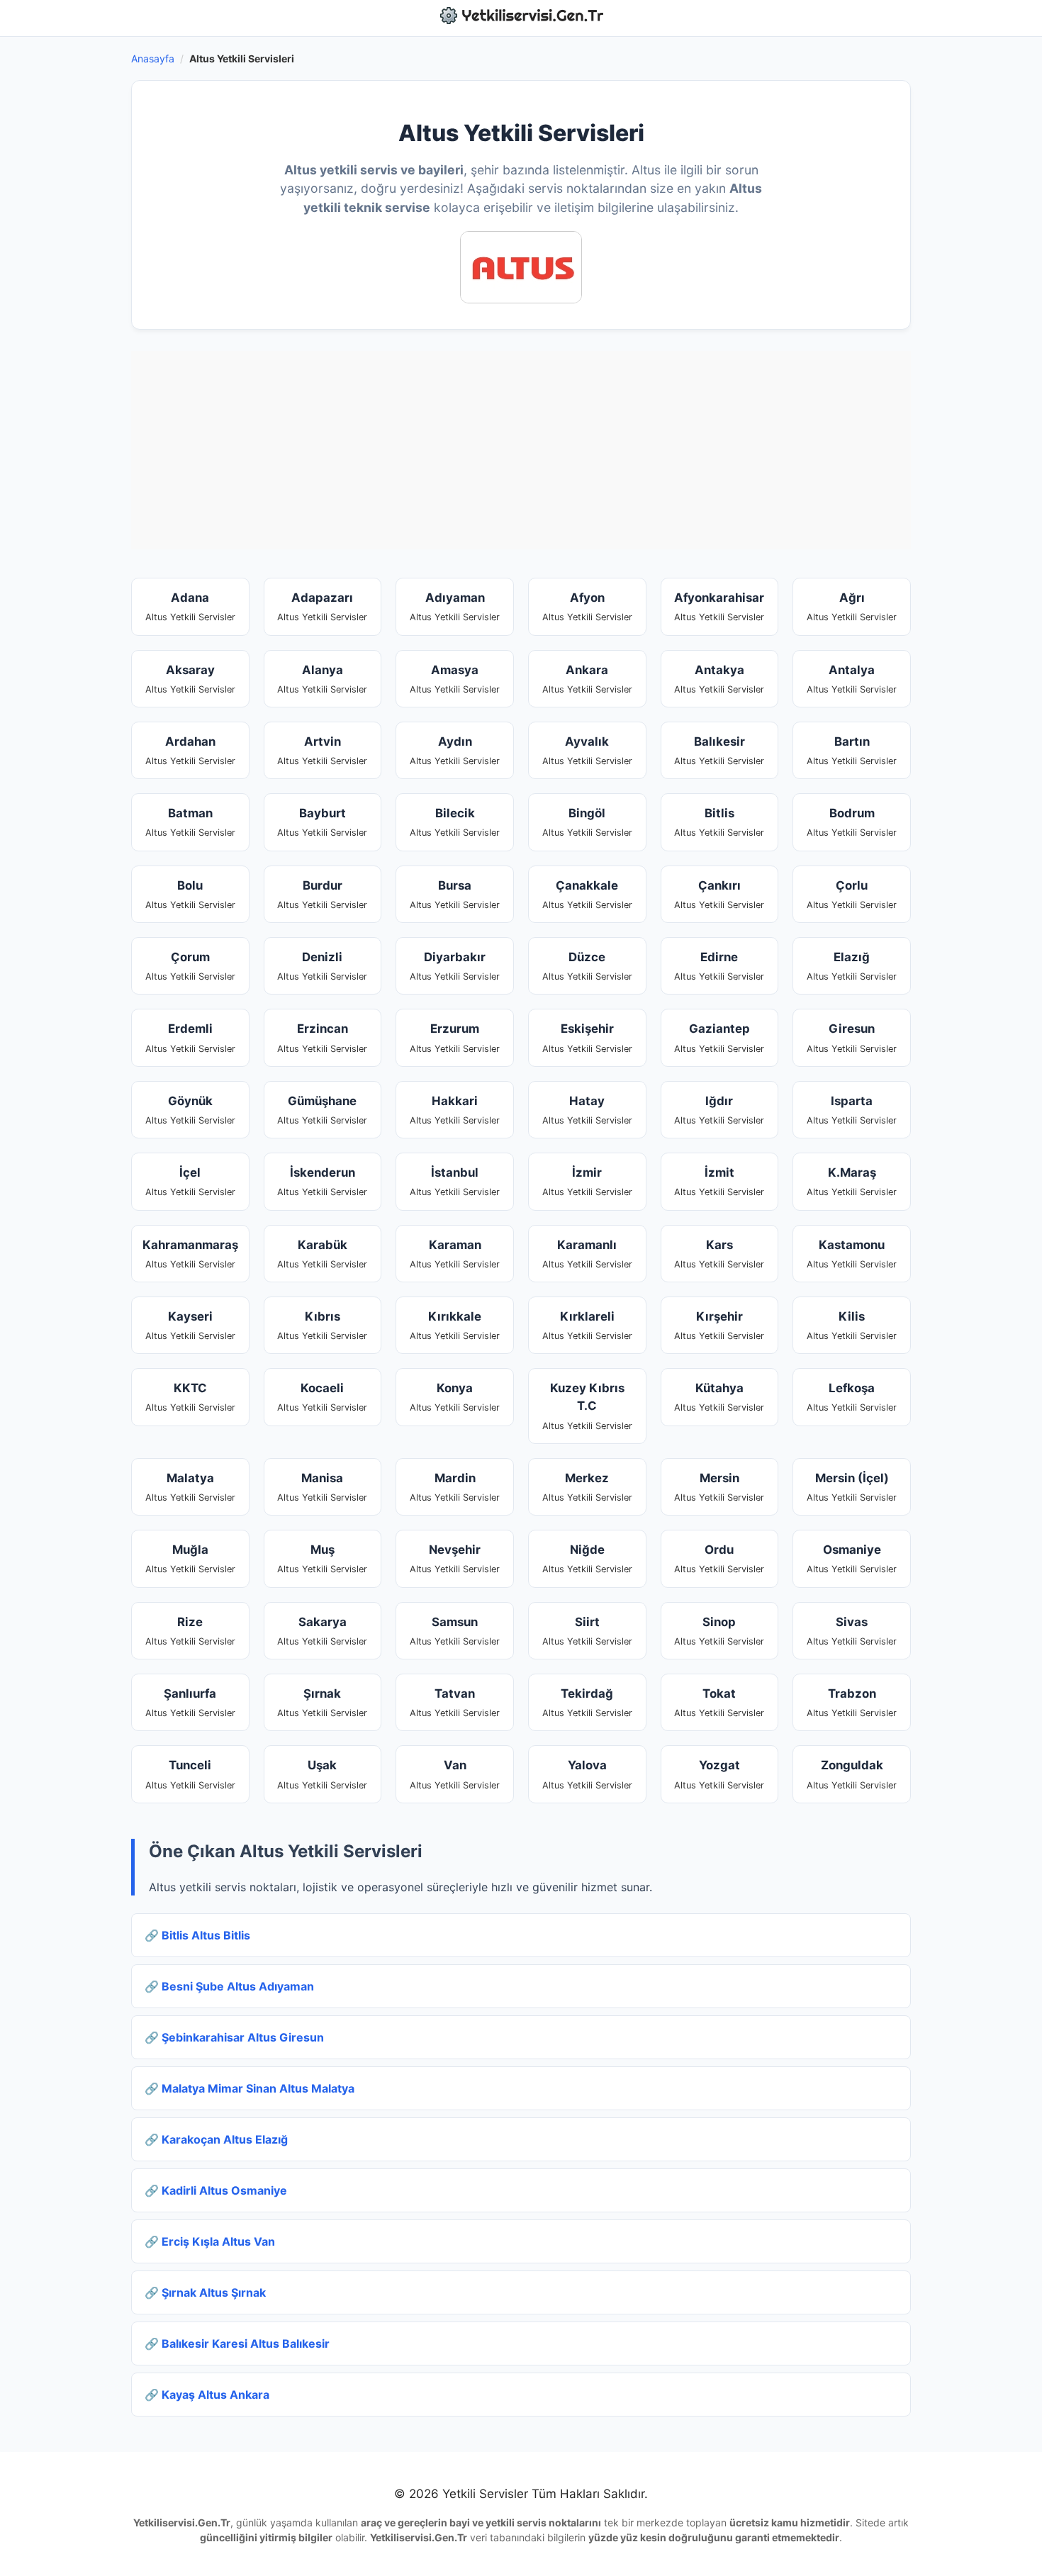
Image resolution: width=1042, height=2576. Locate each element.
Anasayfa (153, 58)
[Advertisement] (521, 450)
